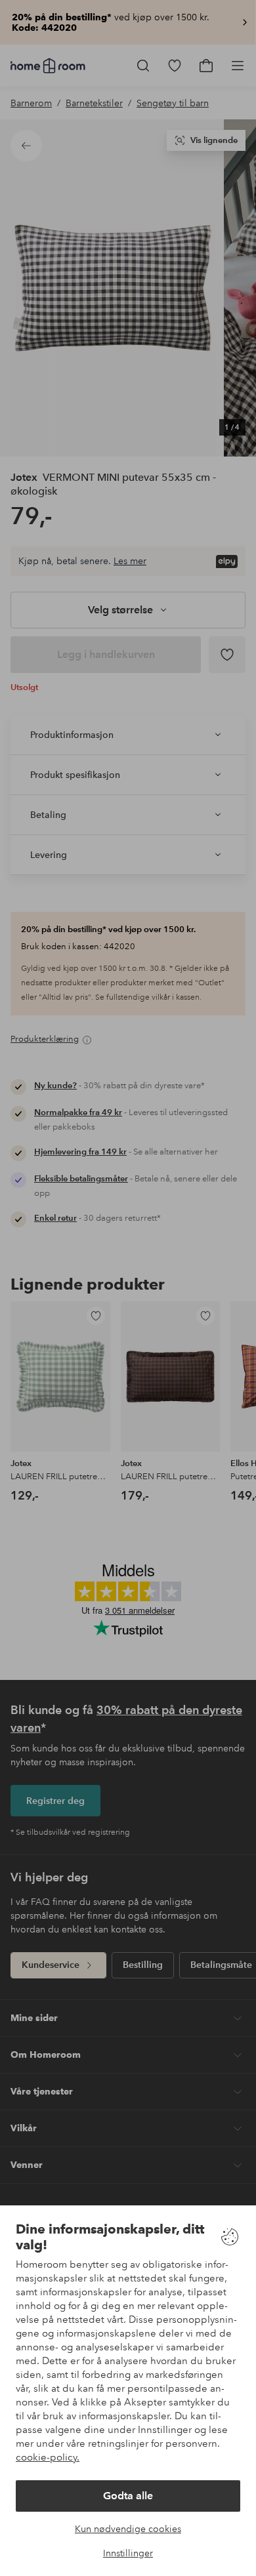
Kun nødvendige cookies (128, 2529)
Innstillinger (128, 2553)
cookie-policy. (48, 2457)
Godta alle (128, 2496)
